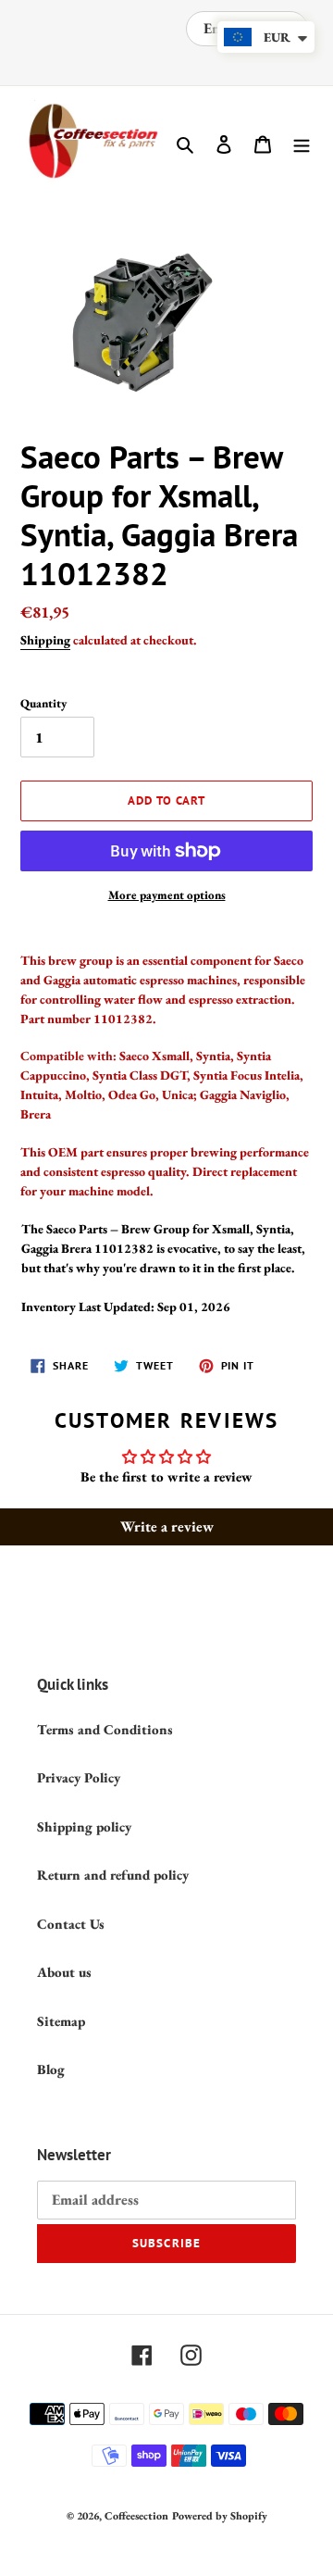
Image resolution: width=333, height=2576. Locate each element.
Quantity (43, 703)
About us (64, 1972)
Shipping (45, 640)
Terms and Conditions (105, 1729)
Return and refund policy (113, 1875)
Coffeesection (136, 2516)
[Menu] (302, 143)
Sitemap (61, 2021)
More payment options (167, 895)
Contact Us (71, 1924)
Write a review (167, 1526)
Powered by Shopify (220, 2516)
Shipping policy (84, 1826)
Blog (51, 2069)
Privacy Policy (79, 1777)
